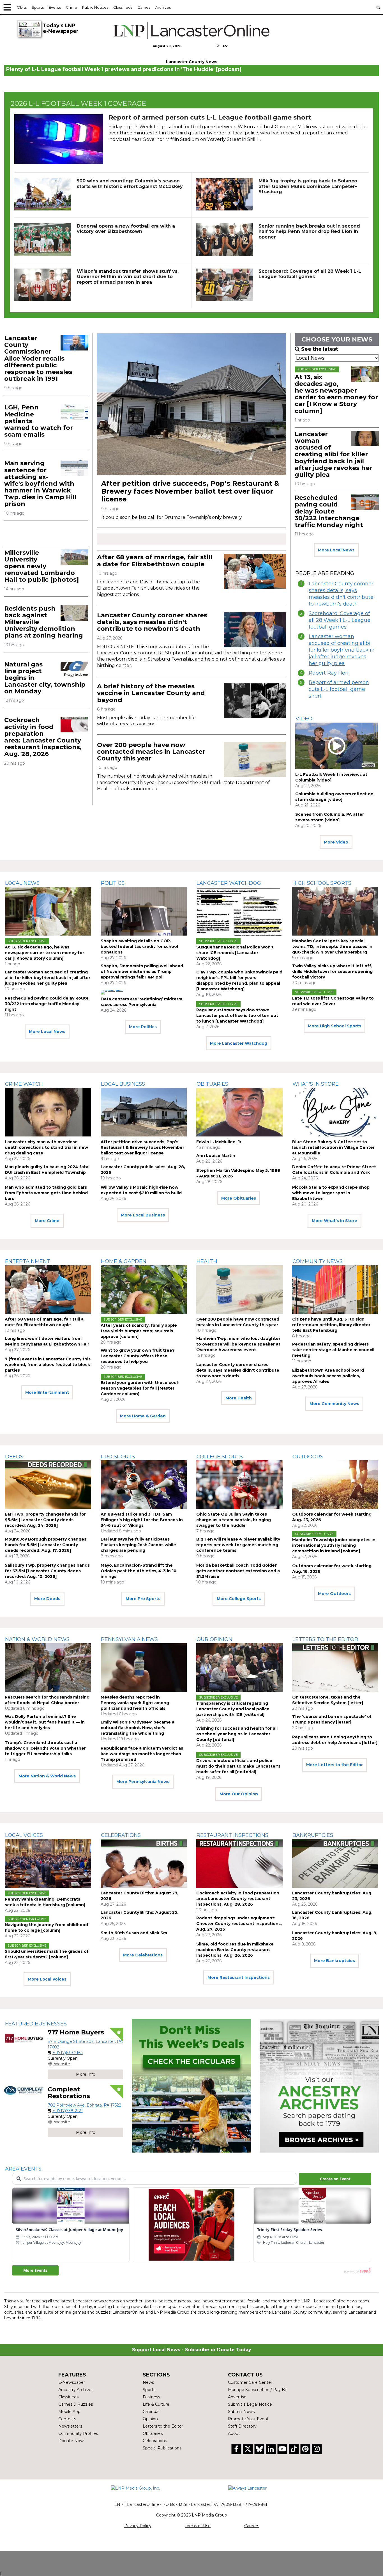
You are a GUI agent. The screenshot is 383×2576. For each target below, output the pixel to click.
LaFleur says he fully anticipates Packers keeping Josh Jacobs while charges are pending (138, 1545)
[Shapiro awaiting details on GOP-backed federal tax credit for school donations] (144, 911)
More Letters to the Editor (334, 1765)
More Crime (47, 1221)
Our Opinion (214, 1639)
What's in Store (316, 1084)
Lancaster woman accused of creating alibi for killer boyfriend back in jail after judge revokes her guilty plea (334, 454)
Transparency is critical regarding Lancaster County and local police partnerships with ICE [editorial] (233, 1709)
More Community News (334, 1404)
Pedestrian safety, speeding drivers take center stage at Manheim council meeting (333, 1350)
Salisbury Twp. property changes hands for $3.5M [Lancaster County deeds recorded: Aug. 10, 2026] (47, 1571)
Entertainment (28, 1261)
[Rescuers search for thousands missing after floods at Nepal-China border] (48, 1668)
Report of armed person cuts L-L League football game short (210, 117)
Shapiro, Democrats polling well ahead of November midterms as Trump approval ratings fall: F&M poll (142, 971)
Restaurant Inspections (232, 1835)
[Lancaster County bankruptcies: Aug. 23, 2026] (335, 1863)
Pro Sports (118, 1457)
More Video (336, 842)
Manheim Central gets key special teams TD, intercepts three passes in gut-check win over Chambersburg (332, 946)
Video (304, 719)
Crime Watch (24, 1084)
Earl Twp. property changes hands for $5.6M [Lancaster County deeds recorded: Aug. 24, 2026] (45, 1520)
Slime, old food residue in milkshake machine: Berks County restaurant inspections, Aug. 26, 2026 (235, 1950)
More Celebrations (143, 1955)
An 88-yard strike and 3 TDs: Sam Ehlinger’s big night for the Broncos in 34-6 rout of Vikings (142, 1520)
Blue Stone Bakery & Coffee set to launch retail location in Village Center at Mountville (333, 1147)
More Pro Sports (143, 1599)
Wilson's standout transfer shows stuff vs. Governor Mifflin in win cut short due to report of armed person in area (128, 277)
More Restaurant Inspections (239, 1977)
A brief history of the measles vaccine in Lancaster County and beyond (151, 693)
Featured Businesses (36, 2024)
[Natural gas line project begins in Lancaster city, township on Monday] (74, 669)
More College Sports (239, 1599)
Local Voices (24, 1835)
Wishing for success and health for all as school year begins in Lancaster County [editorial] (237, 1734)
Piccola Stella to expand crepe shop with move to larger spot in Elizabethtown (331, 1193)
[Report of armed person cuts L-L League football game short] (59, 139)
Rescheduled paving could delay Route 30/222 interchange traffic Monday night (329, 511)
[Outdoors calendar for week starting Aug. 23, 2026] (335, 1485)
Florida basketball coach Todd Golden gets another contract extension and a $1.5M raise (238, 1571)
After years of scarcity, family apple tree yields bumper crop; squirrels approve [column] (139, 1331)
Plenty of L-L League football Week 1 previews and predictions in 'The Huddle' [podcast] (124, 69)
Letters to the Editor (325, 1639)
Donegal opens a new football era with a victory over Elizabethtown (126, 229)
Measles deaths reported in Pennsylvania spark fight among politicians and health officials (135, 1703)
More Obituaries (239, 1198)
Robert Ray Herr (329, 673)
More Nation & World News (47, 1776)
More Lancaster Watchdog (239, 1043)
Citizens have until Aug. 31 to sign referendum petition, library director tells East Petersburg (331, 1325)
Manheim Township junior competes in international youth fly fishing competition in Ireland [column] (334, 1545)
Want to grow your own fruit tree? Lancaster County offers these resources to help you (138, 1356)
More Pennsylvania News (143, 1782)
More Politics (143, 1027)
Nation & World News (37, 1639)
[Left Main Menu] (7, 7)
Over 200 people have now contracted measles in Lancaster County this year (151, 752)
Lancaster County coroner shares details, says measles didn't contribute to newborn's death (152, 622)
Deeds (14, 1457)
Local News (22, 883)
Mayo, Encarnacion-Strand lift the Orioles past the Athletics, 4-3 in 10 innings (139, 1571)
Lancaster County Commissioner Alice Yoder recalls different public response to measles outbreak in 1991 (38, 358)
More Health (239, 1398)
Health (207, 1261)
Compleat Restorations (69, 2093)
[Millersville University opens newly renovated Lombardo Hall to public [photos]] (74, 557)
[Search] (378, 7)
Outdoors (308, 1457)
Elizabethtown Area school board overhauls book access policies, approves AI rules (328, 1376)
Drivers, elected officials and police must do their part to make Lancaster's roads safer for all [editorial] (238, 1766)
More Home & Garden (143, 1416)
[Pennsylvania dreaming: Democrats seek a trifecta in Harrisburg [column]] (48, 1863)
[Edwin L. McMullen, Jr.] (239, 1112)
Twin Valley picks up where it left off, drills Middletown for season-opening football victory (332, 971)
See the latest (320, 349)
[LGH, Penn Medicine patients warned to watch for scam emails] (74, 412)
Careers (252, 2526)
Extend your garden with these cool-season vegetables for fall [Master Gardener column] (140, 1388)
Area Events (23, 2169)
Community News (318, 1261)
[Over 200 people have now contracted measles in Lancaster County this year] (255, 759)
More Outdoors (334, 1594)
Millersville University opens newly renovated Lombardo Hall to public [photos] (41, 566)
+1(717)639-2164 (68, 2053)
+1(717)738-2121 (68, 2111)
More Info (86, 2074)
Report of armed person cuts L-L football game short (339, 689)
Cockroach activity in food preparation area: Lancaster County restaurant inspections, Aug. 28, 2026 (43, 737)
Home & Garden (124, 1261)
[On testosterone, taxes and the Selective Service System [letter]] (335, 1668)
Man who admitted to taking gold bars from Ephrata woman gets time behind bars (46, 1193)
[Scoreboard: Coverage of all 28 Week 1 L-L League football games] (224, 285)
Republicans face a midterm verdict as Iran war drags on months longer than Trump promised (142, 1754)
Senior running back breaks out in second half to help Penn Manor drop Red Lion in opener (309, 231)
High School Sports (322, 883)
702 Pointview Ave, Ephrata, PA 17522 (84, 2105)
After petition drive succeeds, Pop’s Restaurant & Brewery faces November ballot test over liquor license (190, 491)
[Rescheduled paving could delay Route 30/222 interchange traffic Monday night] (365, 502)
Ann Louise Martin (216, 1156)
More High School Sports (334, 1026)
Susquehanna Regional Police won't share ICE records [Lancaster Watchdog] (235, 953)
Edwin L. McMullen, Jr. (219, 1142)
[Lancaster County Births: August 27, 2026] (144, 1863)
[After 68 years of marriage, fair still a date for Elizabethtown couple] (255, 571)
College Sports (220, 1457)
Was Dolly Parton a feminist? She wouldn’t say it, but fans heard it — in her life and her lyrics (45, 1722)
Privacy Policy (138, 2526)
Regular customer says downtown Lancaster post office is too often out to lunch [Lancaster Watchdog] (237, 1016)
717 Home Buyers (76, 2032)
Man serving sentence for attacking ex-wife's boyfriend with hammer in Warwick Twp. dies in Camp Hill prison (40, 483)
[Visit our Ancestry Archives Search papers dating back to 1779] (319, 2086)
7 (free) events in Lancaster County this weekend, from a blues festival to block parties (48, 1365)
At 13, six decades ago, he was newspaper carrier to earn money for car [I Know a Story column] (336, 394)
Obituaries (212, 1084)
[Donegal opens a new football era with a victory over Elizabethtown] (43, 240)
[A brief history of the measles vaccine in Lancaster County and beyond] (255, 701)
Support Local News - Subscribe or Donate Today (192, 2350)
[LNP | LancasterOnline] (192, 31)
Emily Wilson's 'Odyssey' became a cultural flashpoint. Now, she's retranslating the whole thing (138, 1728)
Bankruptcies (313, 1835)
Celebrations (121, 1835)
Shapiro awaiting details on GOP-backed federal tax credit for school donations (139, 946)
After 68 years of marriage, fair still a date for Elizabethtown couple (155, 561)
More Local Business (143, 1215)
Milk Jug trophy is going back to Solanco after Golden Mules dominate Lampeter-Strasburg (308, 186)
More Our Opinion (239, 1794)
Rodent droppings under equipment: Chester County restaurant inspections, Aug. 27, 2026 (239, 1924)
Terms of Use (198, 2526)
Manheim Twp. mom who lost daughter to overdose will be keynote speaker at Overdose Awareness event (238, 1344)
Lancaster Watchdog (229, 883)
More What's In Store (334, 1221)
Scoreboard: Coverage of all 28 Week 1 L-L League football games (310, 274)
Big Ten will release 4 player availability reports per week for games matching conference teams (238, 1545)
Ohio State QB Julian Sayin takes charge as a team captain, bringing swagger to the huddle (234, 1520)
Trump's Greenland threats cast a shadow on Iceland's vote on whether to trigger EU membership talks (45, 1748)
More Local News (336, 550)
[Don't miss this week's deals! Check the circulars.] (191, 2086)
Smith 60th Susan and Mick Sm (134, 1933)
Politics (113, 883)
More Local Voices (47, 1979)
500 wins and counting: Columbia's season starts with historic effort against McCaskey (130, 184)
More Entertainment (47, 1392)
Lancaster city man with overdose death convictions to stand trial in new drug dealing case (46, 1147)
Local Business (123, 1084)
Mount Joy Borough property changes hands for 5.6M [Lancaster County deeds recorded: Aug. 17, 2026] (46, 1545)
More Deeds (47, 1599)
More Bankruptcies (334, 1961)
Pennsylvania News (129, 1639)
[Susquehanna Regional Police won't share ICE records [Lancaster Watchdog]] (239, 911)
